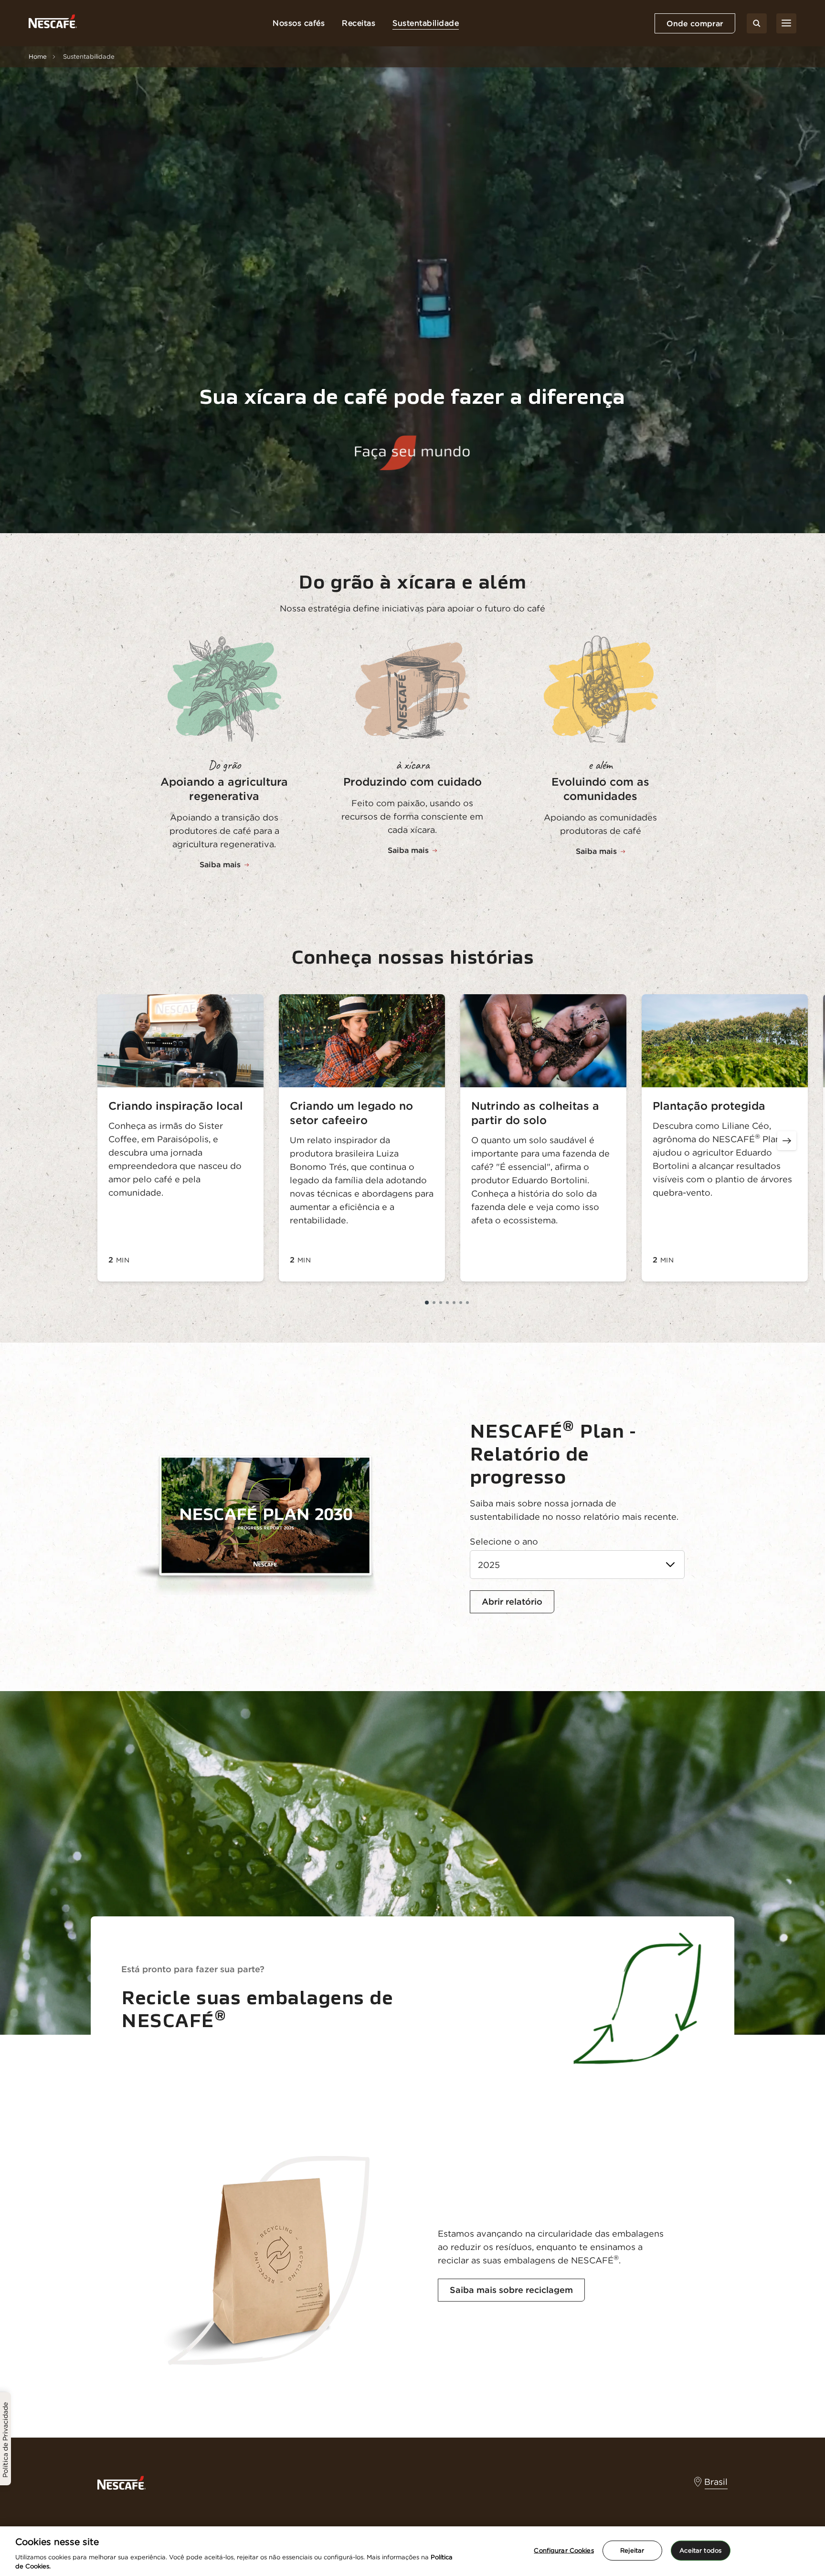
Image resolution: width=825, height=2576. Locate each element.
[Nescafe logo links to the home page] (122, 2482)
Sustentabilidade (426, 23)
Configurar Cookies (564, 2550)
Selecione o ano (504, 1541)
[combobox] (577, 1565)
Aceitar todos (700, 2550)
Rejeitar (632, 2550)
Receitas (359, 23)
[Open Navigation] (786, 23)
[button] (427, 1303)
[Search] (757, 23)
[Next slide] (787, 1141)
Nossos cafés (299, 23)
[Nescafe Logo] (53, 23)
